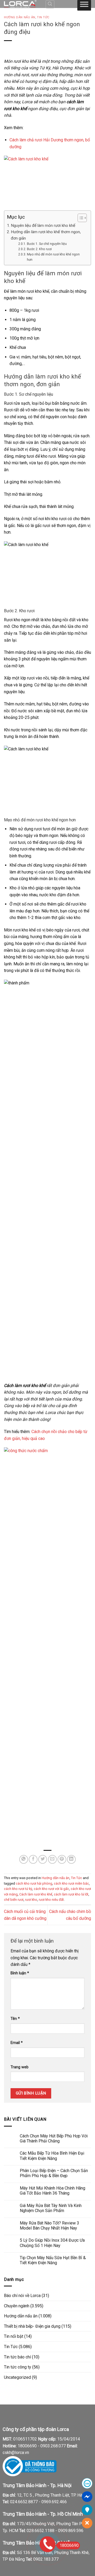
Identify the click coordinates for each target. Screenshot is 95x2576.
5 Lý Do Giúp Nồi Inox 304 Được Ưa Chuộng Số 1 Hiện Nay (52, 2243)
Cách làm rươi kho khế (36, 1894)
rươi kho (31, 1900)
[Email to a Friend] (52, 1859)
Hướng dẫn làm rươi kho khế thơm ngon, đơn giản (46, 235)
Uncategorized (17, 2377)
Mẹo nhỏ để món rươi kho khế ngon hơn (53, 257)
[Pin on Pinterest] (62, 1859)
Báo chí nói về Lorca (22, 2296)
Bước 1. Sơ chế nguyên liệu (47, 244)
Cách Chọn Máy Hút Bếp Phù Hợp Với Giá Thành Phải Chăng (54, 2138)
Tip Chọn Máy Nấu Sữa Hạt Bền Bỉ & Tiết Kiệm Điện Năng (53, 2260)
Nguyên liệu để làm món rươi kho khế (43, 226)
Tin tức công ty (18, 2367)
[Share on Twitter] (43, 1859)
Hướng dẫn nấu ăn (20, 17)
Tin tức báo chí (17, 2357)
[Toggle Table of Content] (80, 218)
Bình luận (20, 1973)
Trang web (20, 2067)
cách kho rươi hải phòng (34, 1883)
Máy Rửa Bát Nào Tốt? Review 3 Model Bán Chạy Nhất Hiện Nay (49, 2226)
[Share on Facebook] (33, 1859)
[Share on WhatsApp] (24, 1859)
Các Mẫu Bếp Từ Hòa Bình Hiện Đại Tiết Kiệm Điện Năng (52, 2156)
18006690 (69, 2545)
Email (17, 2043)
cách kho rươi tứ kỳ (18, 1889)
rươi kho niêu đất (51, 1900)
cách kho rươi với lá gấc (51, 1889)
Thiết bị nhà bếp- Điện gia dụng (32, 2326)
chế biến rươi (14, 1900)
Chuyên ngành (17, 2306)
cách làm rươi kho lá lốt (71, 1894)
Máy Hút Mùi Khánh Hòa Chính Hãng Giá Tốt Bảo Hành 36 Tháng (53, 2191)
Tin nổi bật (14, 2336)
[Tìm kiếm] (50, 4)
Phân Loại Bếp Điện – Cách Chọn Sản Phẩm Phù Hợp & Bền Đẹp (54, 2173)
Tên (15, 2019)
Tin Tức (43, 17)
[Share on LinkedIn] (71, 1859)
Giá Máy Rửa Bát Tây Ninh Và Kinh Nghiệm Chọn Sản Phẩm (51, 2208)
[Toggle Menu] (84, 5)
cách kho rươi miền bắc (71, 1883)
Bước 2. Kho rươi (39, 249)
